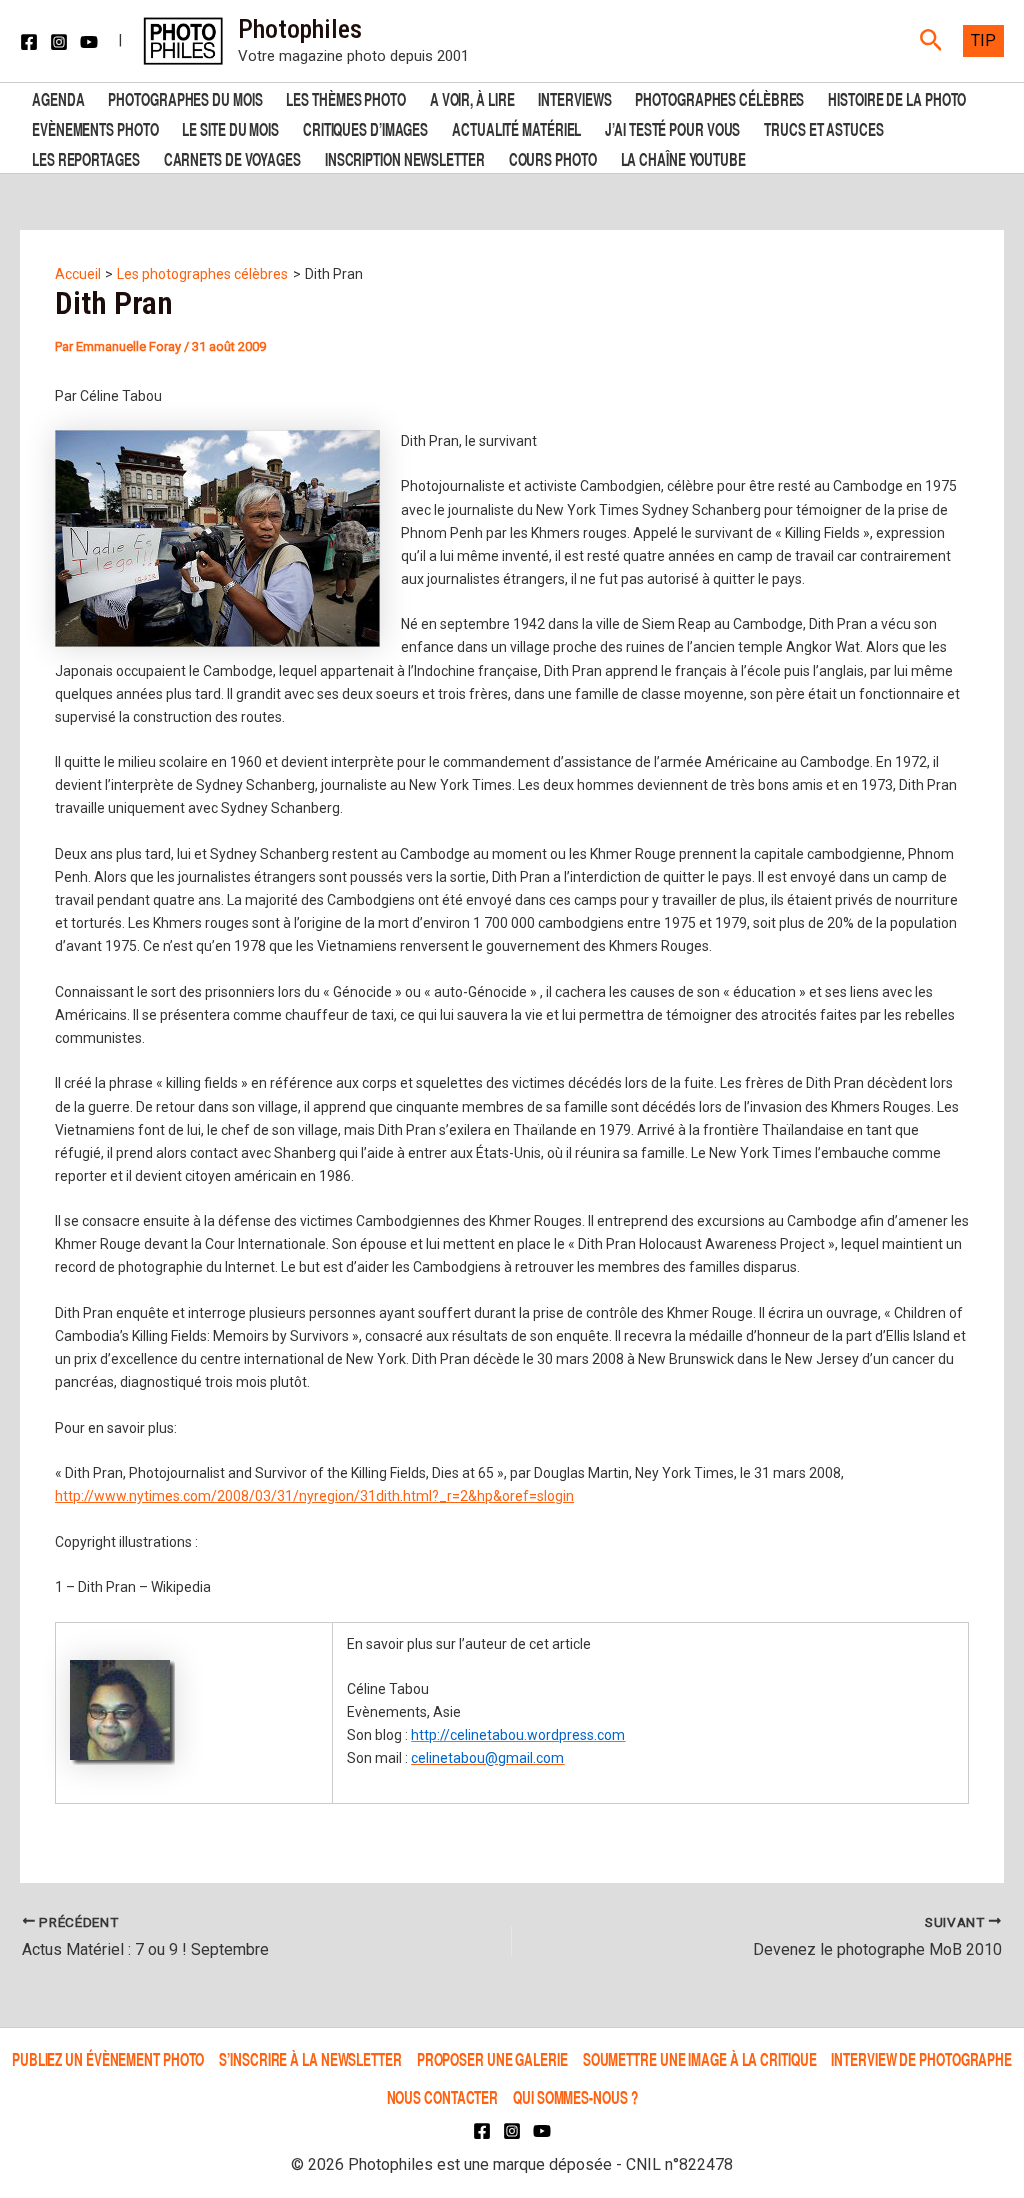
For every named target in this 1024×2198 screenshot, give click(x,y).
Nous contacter (443, 2096)
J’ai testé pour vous (672, 127)
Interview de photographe (921, 2058)
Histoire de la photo (897, 97)
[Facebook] (29, 42)
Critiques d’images (365, 127)
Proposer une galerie (492, 2058)
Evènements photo (95, 127)
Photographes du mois (185, 97)
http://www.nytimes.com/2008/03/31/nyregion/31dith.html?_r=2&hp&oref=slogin (314, 1496)
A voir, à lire (472, 97)
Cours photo (553, 157)
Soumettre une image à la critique (700, 2058)
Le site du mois (230, 127)
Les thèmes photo (345, 97)
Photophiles (300, 29)
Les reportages (86, 157)
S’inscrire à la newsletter (310, 2058)
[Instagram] (59, 42)
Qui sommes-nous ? (575, 2096)
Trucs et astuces (823, 127)
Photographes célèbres (719, 97)
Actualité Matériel (516, 127)
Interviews (574, 97)
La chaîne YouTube (683, 157)
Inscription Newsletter (405, 157)
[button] (931, 41)
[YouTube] (89, 42)
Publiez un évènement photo (108, 2058)
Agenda (58, 97)
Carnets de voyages (232, 157)
